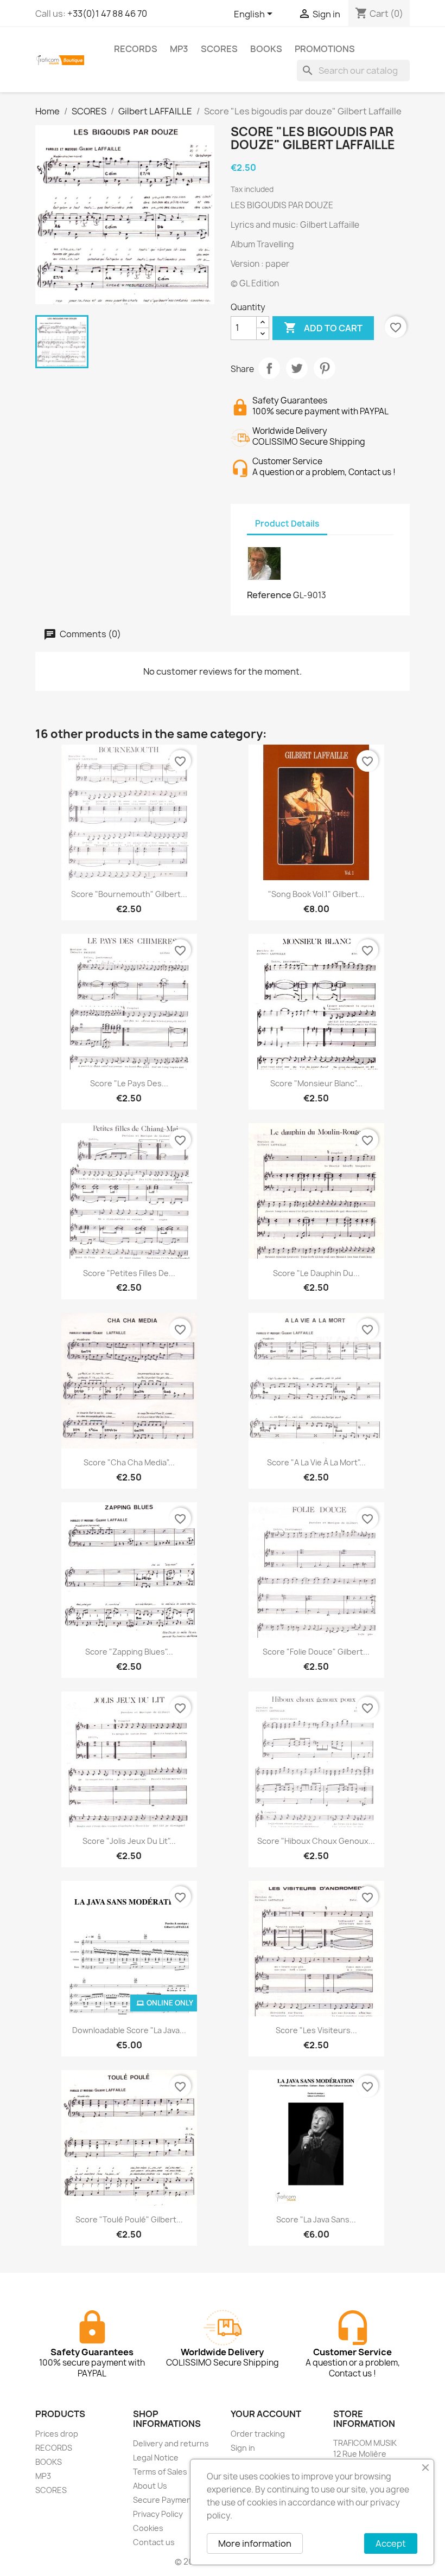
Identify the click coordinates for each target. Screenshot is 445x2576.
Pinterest (325, 368)
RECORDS (136, 49)
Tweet (297, 368)
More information (255, 2543)
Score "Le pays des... (129, 1083)
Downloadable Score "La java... (129, 2030)
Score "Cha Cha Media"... (129, 1462)
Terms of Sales (160, 2472)
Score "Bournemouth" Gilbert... (129, 894)
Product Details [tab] (287, 524)
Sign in (243, 2448)
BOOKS (266, 49)
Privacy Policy (158, 2514)
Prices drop (57, 2434)
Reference (269, 595)
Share (269, 368)
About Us (150, 2486)
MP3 (179, 49)
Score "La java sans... (316, 2219)
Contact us (154, 2542)
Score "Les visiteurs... (316, 2030)
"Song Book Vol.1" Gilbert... (316, 894)
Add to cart (323, 328)
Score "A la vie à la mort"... (316, 1462)
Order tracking (258, 2434)
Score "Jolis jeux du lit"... (129, 1841)
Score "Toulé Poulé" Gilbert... (129, 2219)
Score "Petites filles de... (129, 1273)
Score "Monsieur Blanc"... (316, 1083)
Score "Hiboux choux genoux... (316, 1841)
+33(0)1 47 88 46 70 (107, 14)
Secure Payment (164, 2500)
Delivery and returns (171, 2443)
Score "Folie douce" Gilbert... (316, 1652)
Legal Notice (156, 2458)
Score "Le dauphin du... (316, 1273)
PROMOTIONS (325, 49)
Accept (391, 2543)
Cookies (148, 2528)
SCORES (219, 49)
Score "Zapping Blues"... (129, 1652)
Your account (266, 2414)
